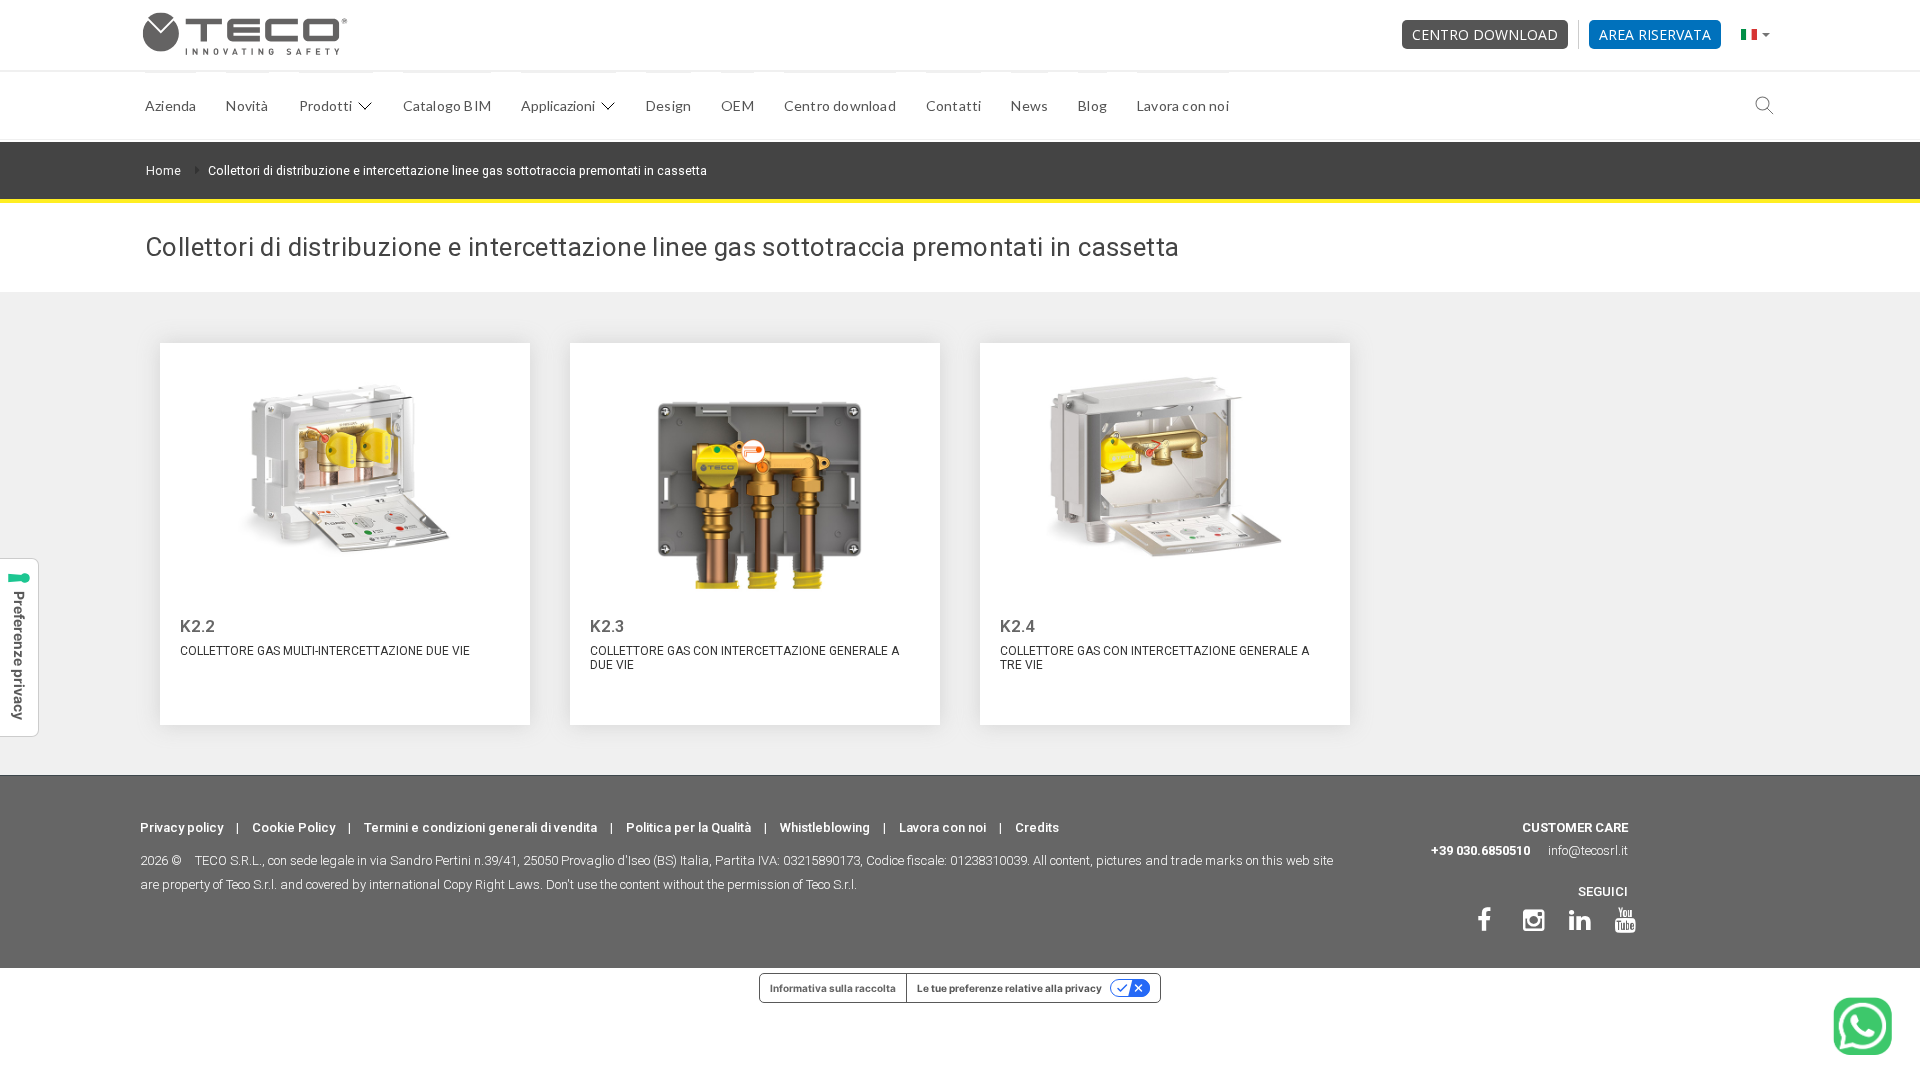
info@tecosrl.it (1588, 850)
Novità (247, 105)
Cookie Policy (293, 827)
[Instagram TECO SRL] (1533, 920)
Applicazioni (558, 105)
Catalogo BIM (447, 105)
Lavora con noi (1183, 105)
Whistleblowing (825, 827)
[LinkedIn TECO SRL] (1579, 920)
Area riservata (1655, 34)
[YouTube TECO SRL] (1625, 920)
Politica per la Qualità (688, 827)
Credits (1037, 827)
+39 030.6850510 (1480, 850)
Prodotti (325, 105)
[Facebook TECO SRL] (1484, 920)
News (1029, 105)
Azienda (170, 105)
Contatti (954, 105)
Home (163, 170)
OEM (737, 105)
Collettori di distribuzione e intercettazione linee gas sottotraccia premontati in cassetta (457, 170)
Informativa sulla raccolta (833, 988)
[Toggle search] (1765, 106)
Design (668, 105)
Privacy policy (181, 827)
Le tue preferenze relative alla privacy (1009, 988)
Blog (1092, 105)
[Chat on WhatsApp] (1862, 1026)
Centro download (1485, 34)
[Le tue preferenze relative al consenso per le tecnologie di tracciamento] (19, 647)
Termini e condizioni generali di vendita (480, 827)
